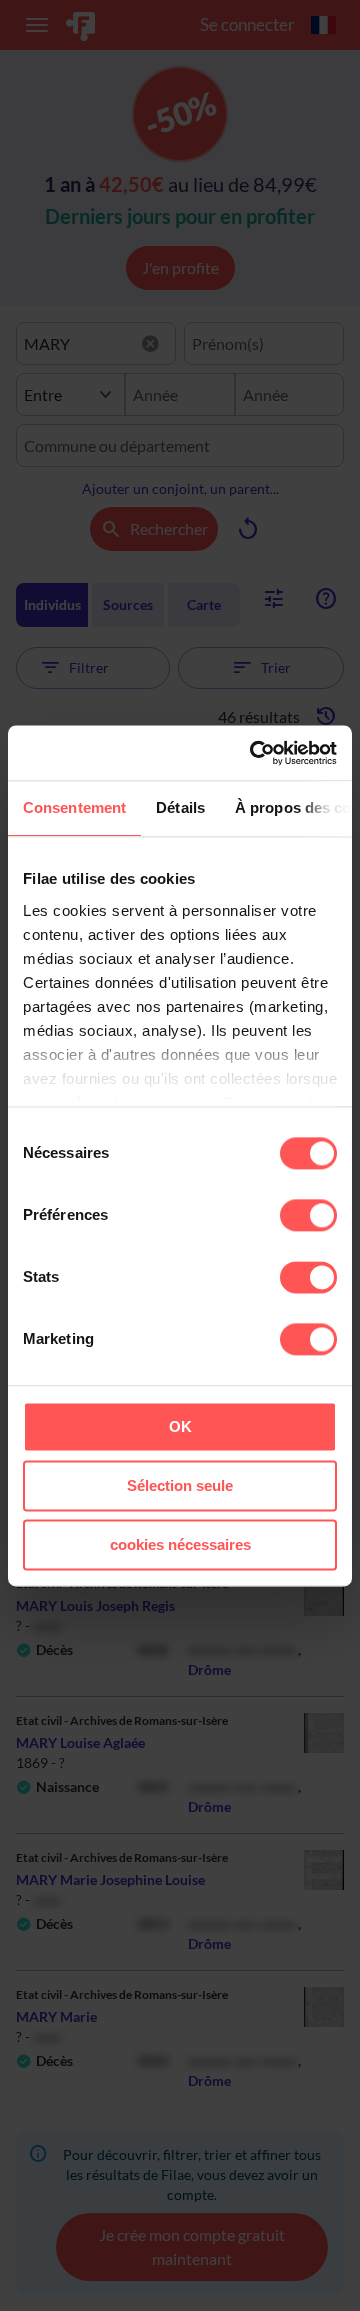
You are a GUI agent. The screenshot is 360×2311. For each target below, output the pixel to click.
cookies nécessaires (180, 1544)
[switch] (308, 1215)
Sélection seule (180, 1485)
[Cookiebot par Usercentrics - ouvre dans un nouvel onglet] (254, 753)
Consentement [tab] (74, 807)
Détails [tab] (180, 807)
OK (180, 1426)
